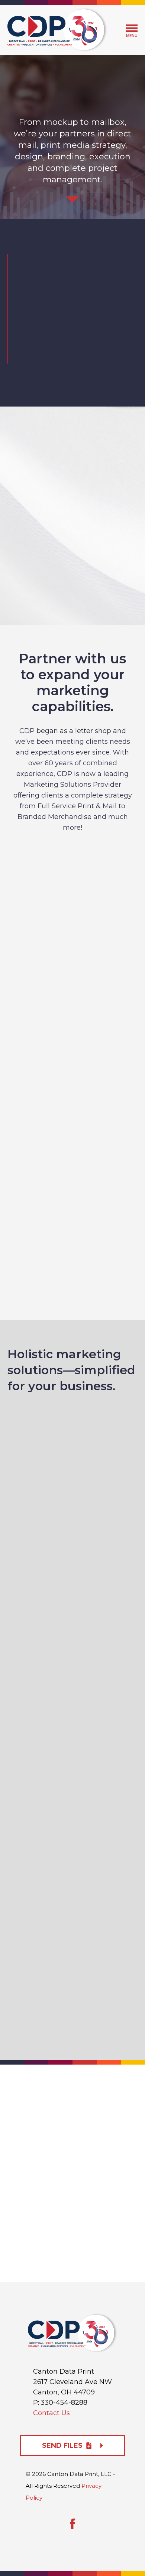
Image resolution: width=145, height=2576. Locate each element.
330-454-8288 (64, 2403)
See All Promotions (73, 563)
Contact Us (51, 2413)
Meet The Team (66, 353)
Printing (72, 944)
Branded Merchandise (73, 1070)
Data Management (73, 1196)
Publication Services (73, 1133)
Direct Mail (73, 1007)
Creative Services (73, 881)
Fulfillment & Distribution (72, 1259)
